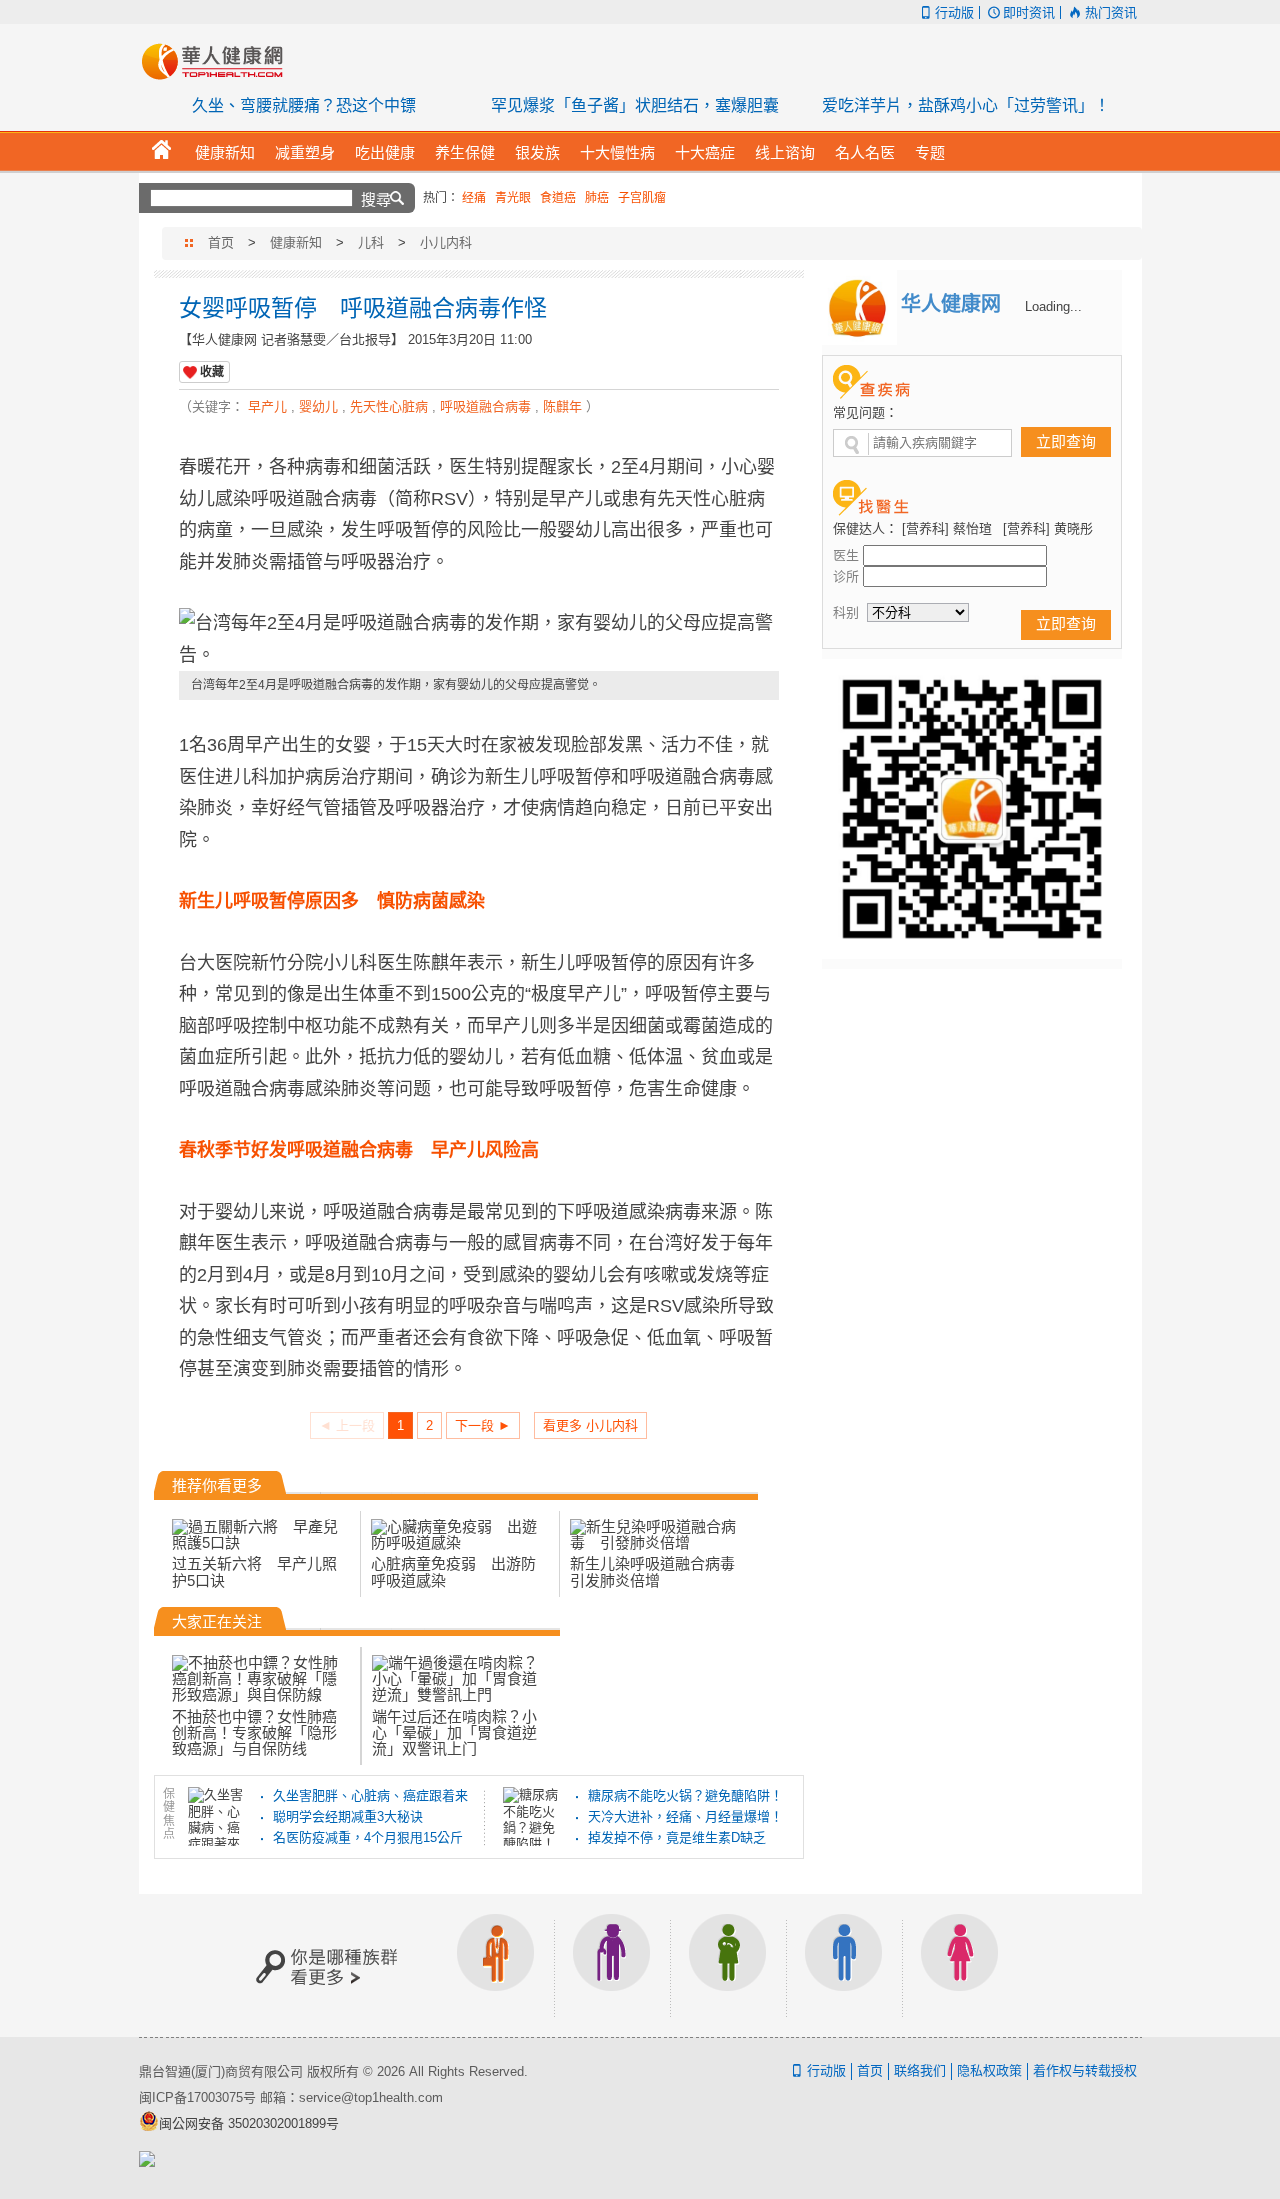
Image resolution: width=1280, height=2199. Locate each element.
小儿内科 (446, 242)
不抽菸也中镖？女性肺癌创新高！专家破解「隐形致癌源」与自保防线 (254, 1732)
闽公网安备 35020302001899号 (249, 2123)
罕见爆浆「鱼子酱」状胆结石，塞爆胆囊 (635, 105)
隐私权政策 (989, 2070)
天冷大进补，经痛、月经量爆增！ (685, 1816)
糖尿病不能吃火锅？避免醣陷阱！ (685, 1795)
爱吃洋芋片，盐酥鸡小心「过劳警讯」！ (966, 105)
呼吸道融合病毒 (485, 406)
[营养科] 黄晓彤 (1048, 528)
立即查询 (1066, 441)
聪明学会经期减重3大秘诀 (348, 1816)
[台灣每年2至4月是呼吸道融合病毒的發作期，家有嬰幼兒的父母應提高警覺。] (479, 639)
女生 (960, 1965)
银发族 (612, 1965)
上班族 (496, 1965)
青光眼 (513, 198)
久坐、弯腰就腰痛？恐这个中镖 (304, 105)
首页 (221, 242)
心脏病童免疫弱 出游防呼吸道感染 (453, 1571)
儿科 (371, 242)
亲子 (728, 1965)
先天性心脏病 (389, 406)
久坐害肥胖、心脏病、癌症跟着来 (370, 1795)
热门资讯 (1110, 12)
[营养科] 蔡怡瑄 (947, 528)
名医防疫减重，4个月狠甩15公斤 (368, 1837)
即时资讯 (1029, 12)
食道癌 (558, 198)
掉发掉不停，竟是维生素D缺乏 (677, 1837)
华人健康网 (219, 61)
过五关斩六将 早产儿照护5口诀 (254, 1571)
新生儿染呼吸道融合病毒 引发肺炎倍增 (660, 1571)
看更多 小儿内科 (590, 1425)
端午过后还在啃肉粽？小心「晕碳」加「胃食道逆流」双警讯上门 (454, 1732)
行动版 (954, 12)
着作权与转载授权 (1085, 2070)
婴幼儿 (318, 406)
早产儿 (267, 406)
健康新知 (296, 242)
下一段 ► (483, 1425)
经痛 (474, 198)
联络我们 (920, 2070)
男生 (844, 1965)
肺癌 (597, 198)
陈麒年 (562, 406)
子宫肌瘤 (642, 198)
